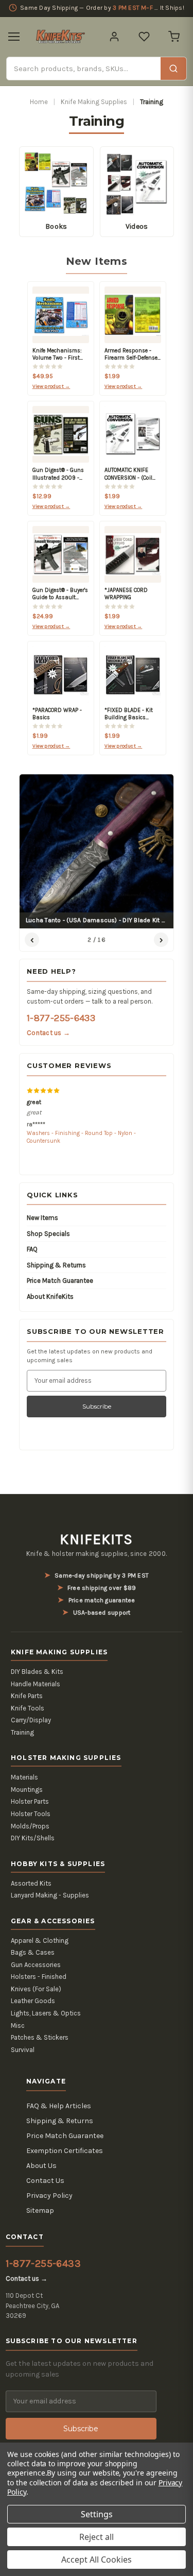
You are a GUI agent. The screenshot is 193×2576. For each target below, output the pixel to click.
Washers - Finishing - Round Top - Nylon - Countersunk (81, 1137)
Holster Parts (30, 1801)
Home (39, 102)
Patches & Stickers (40, 2037)
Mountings (27, 1790)
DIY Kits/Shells (33, 1838)
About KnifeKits (50, 1297)
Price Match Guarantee (60, 1281)
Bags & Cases (33, 1952)
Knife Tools (28, 1708)
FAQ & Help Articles (59, 2106)
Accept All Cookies (97, 2560)
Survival (23, 2050)
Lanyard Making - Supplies (50, 1895)
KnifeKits (96, 1539)
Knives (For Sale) (36, 1989)
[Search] (173, 69)
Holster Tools (31, 1814)
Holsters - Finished (39, 1977)
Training (22, 1732)
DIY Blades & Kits (37, 1672)
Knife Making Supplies (94, 102)
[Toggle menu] (14, 37)
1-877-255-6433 (61, 1018)
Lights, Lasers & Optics (46, 2013)
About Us (41, 2166)
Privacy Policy (49, 2196)
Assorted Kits (31, 1883)
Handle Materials (36, 1684)
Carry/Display (31, 1720)
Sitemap (40, 2210)
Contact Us (45, 2181)
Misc (18, 2026)
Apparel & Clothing (40, 1941)
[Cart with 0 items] (174, 37)
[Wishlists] (144, 37)
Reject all (97, 2537)
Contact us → (48, 1033)
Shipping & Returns (56, 1265)
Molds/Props (30, 1826)
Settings (97, 2514)
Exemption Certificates (65, 2151)
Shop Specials (48, 1234)
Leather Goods (33, 2001)
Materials (24, 1777)
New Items (42, 1218)
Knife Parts (27, 1696)
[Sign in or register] (114, 37)
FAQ (32, 1249)
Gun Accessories (36, 1965)
